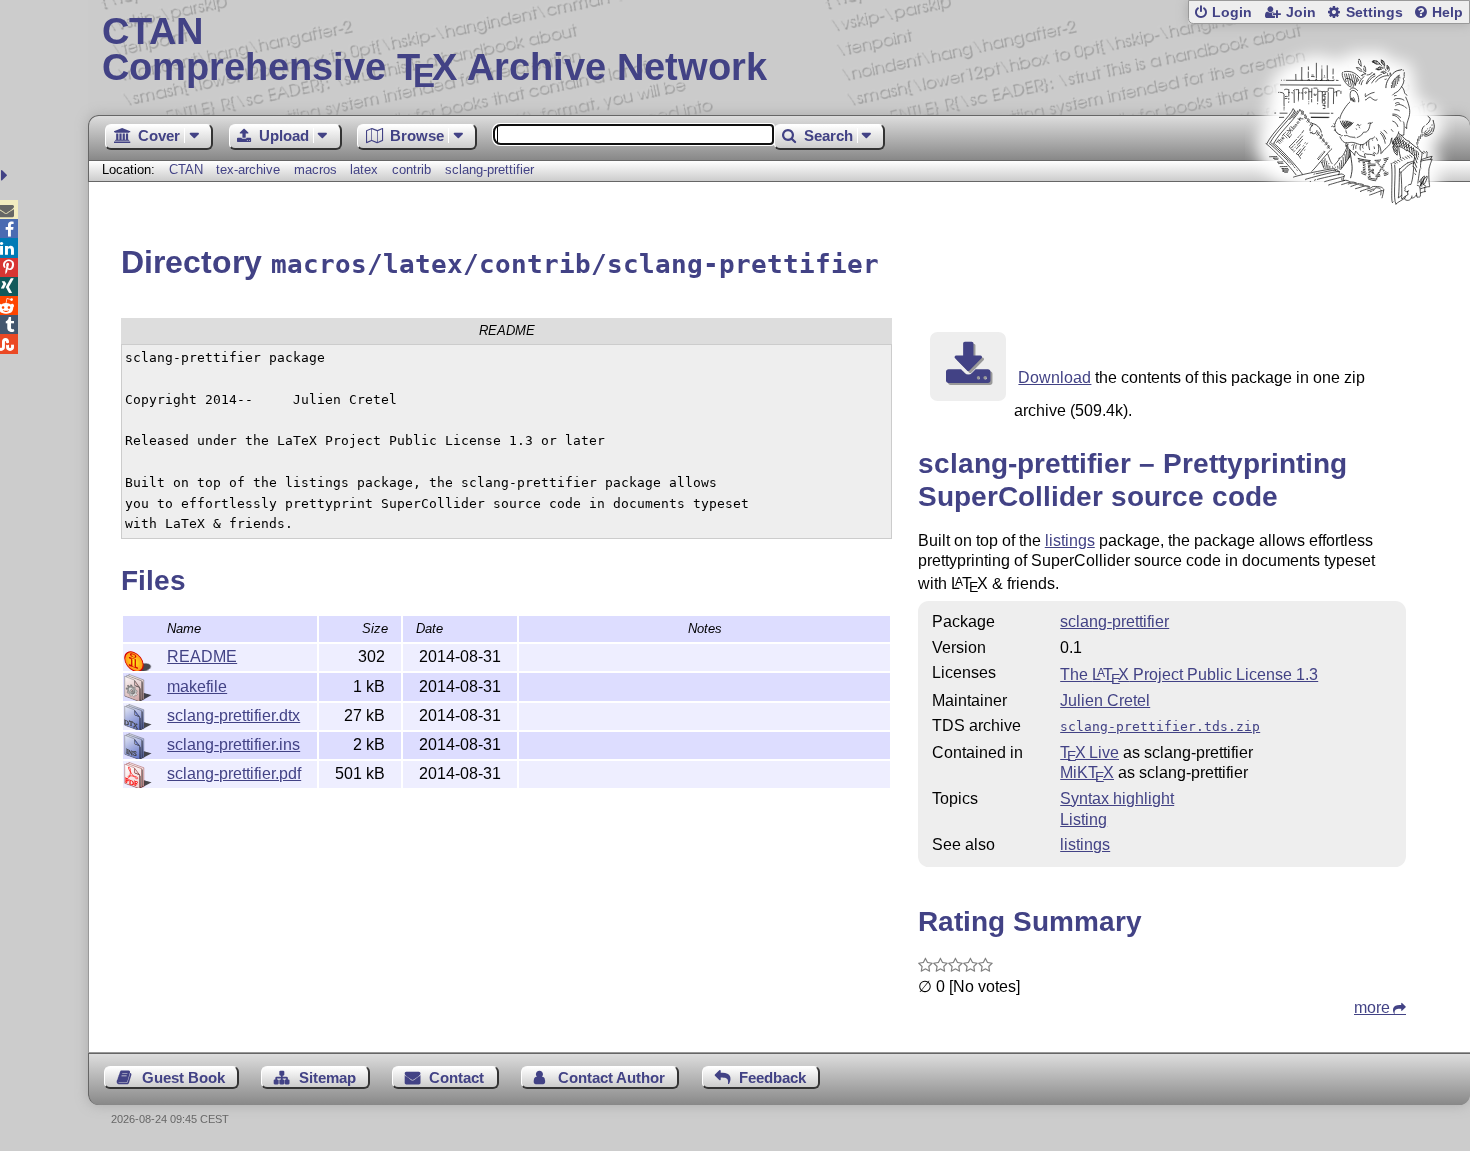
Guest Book (183, 1077)
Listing (1083, 819)
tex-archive (248, 169)
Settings (1374, 12)
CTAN (186, 169)
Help (1447, 12)
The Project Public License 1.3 (1189, 674)
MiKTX (1087, 772)
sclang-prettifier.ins (233, 744)
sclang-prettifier (489, 169)
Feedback (772, 1077)
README (202, 656)
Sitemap (327, 1077)
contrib (411, 169)
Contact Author (611, 1077)
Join (1301, 12)
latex (364, 169)
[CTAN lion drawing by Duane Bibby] (1350, 242)
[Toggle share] (6, 175)
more (1372, 1007)
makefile (197, 686)
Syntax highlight (1117, 798)
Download (1054, 377)
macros (315, 169)
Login (1232, 12)
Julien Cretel (1105, 700)
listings (1070, 540)
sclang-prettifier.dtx (233, 715)
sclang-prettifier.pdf (234, 773)
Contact (456, 1077)
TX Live (1089, 752)
